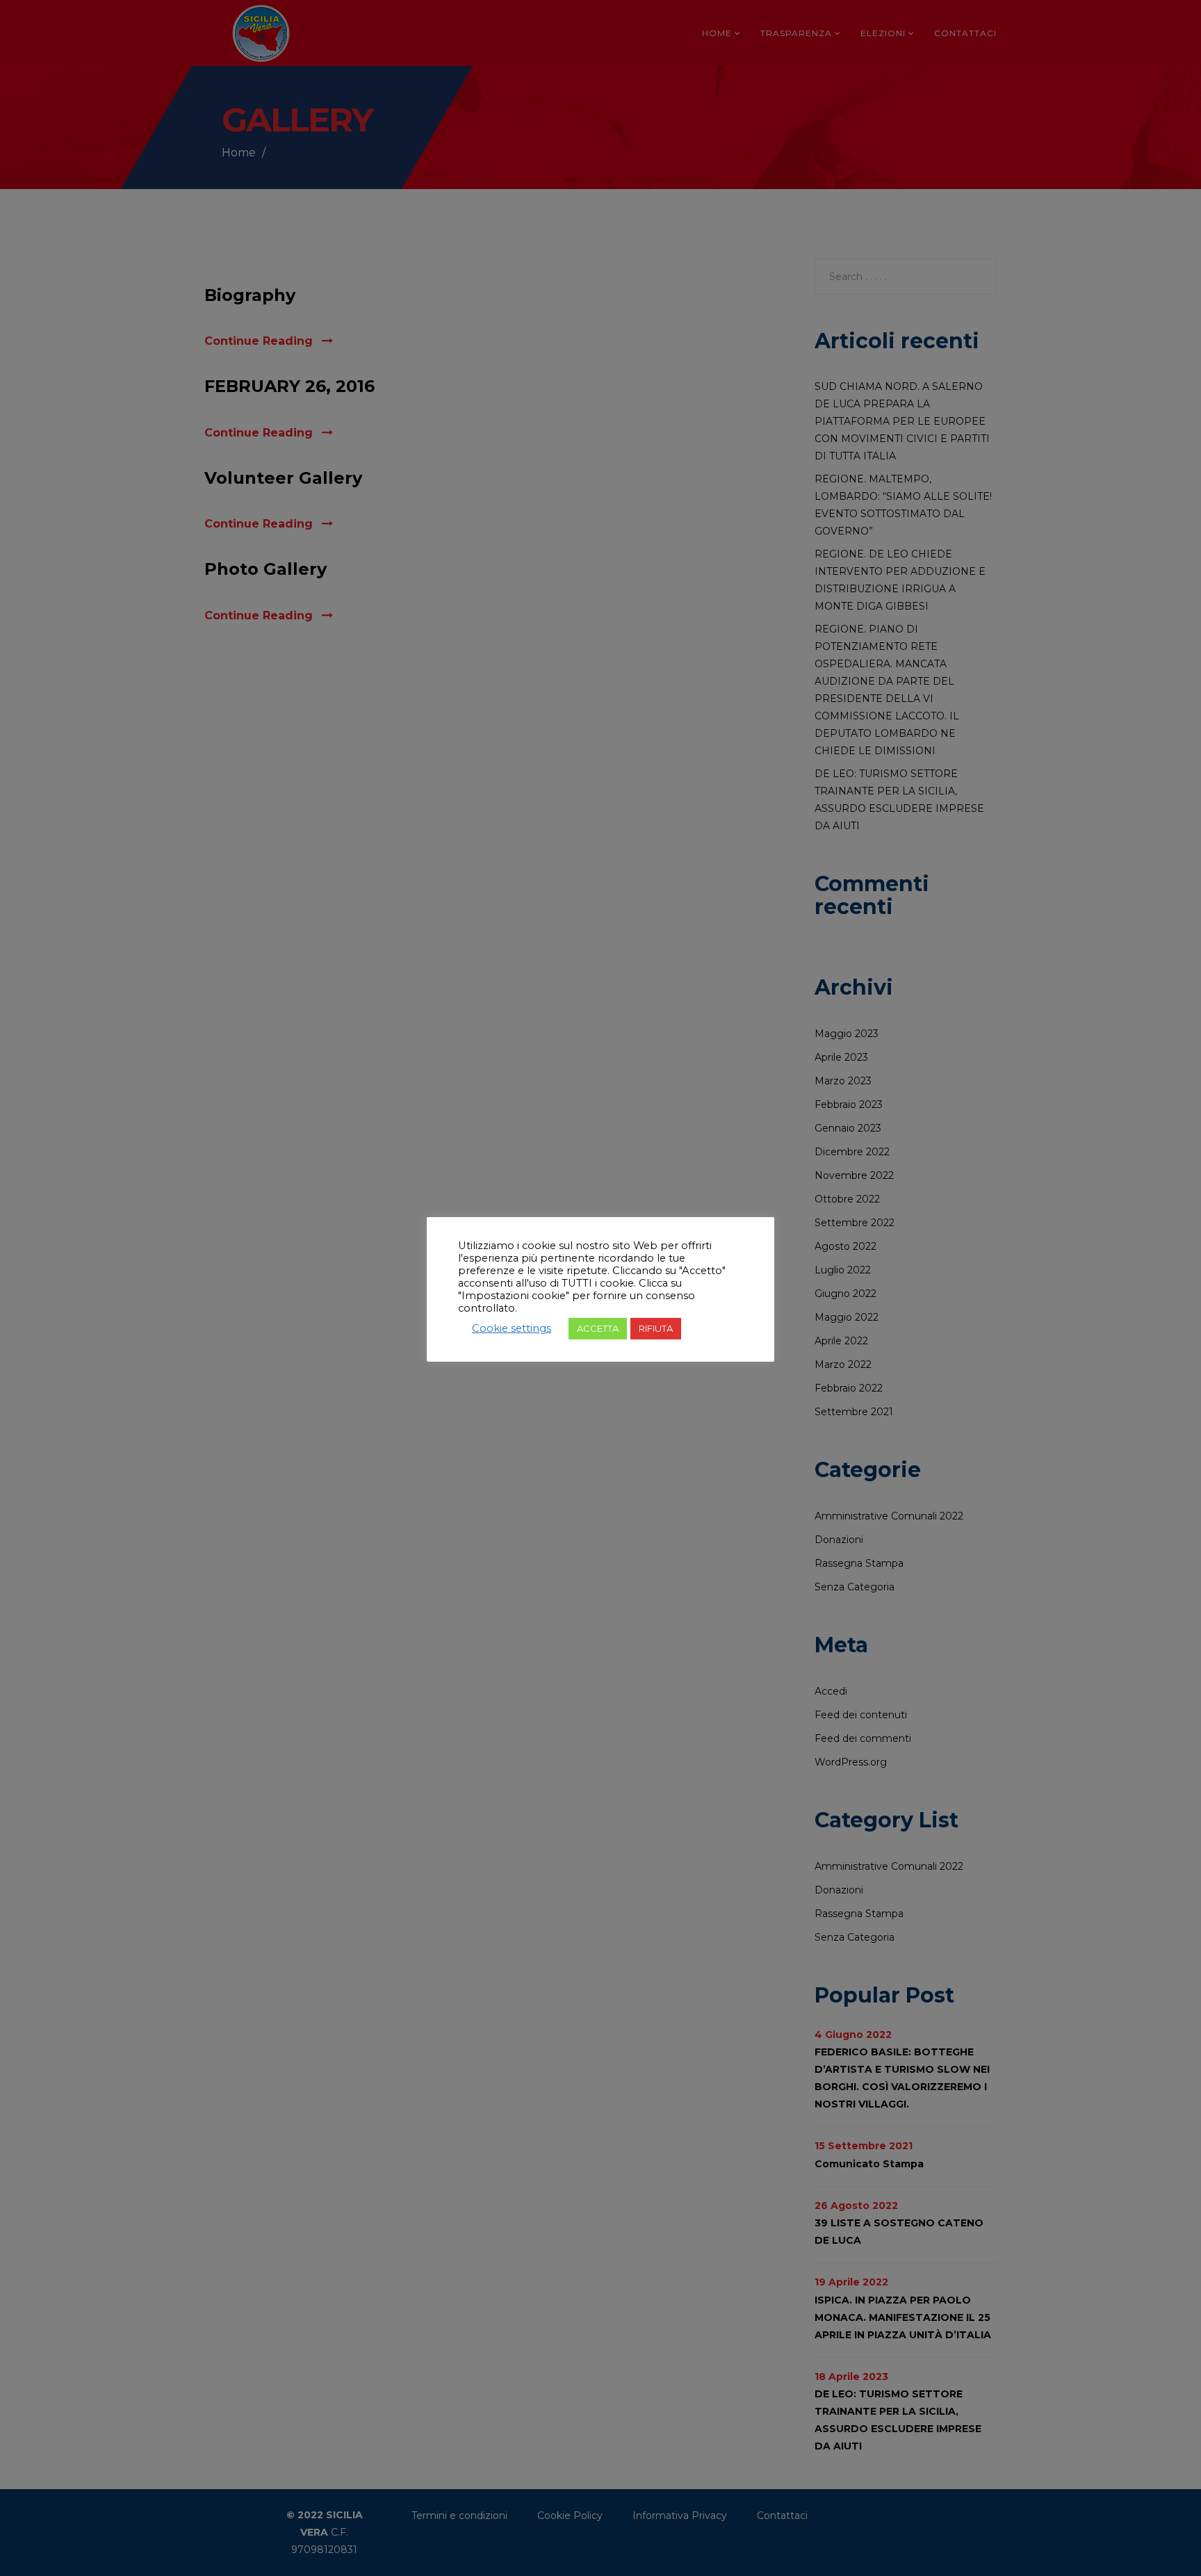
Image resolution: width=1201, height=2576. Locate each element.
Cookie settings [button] (512, 1328)
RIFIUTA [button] (656, 1328)
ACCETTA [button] (598, 1328)
